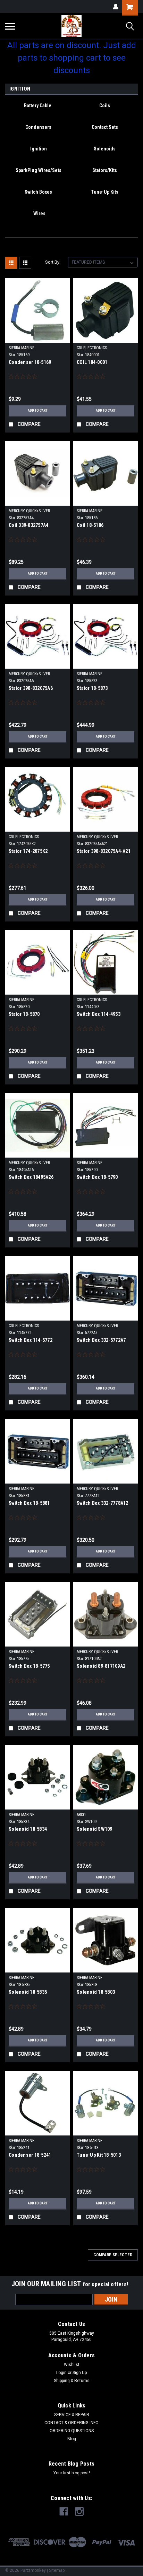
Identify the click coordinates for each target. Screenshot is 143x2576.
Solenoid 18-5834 (28, 1829)
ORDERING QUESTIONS (72, 2431)
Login (61, 2373)
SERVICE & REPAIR (72, 2415)
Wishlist (72, 2365)
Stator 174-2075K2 (28, 851)
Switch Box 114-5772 (31, 1340)
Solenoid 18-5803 (96, 1992)
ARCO (81, 1815)
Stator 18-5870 (24, 1014)
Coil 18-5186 (90, 525)
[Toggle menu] (10, 26)
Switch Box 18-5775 (29, 1666)
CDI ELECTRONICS (92, 348)
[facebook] (64, 2511)
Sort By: (53, 262)
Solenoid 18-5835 (28, 1992)
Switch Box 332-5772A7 (101, 1340)
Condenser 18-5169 (30, 362)
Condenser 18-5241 (30, 2155)
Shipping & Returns (72, 2381)
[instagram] (79, 2511)
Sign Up (80, 2373)
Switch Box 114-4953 (99, 1014)
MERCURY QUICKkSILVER (29, 511)
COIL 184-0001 (92, 362)
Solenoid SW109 (95, 1829)
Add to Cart (38, 410)
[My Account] (116, 7)
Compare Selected (113, 2255)
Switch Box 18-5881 (29, 1503)
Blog (72, 2439)
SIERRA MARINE (22, 348)
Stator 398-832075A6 (31, 688)
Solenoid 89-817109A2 (101, 1666)
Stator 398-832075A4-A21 (104, 851)
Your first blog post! (72, 2473)
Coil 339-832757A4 (28, 525)
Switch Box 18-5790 (97, 1177)
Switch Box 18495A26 (31, 1177)
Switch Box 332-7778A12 (103, 1503)
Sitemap (57, 2570)
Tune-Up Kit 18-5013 (99, 2155)
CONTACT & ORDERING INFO (71, 2423)
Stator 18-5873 (92, 688)
